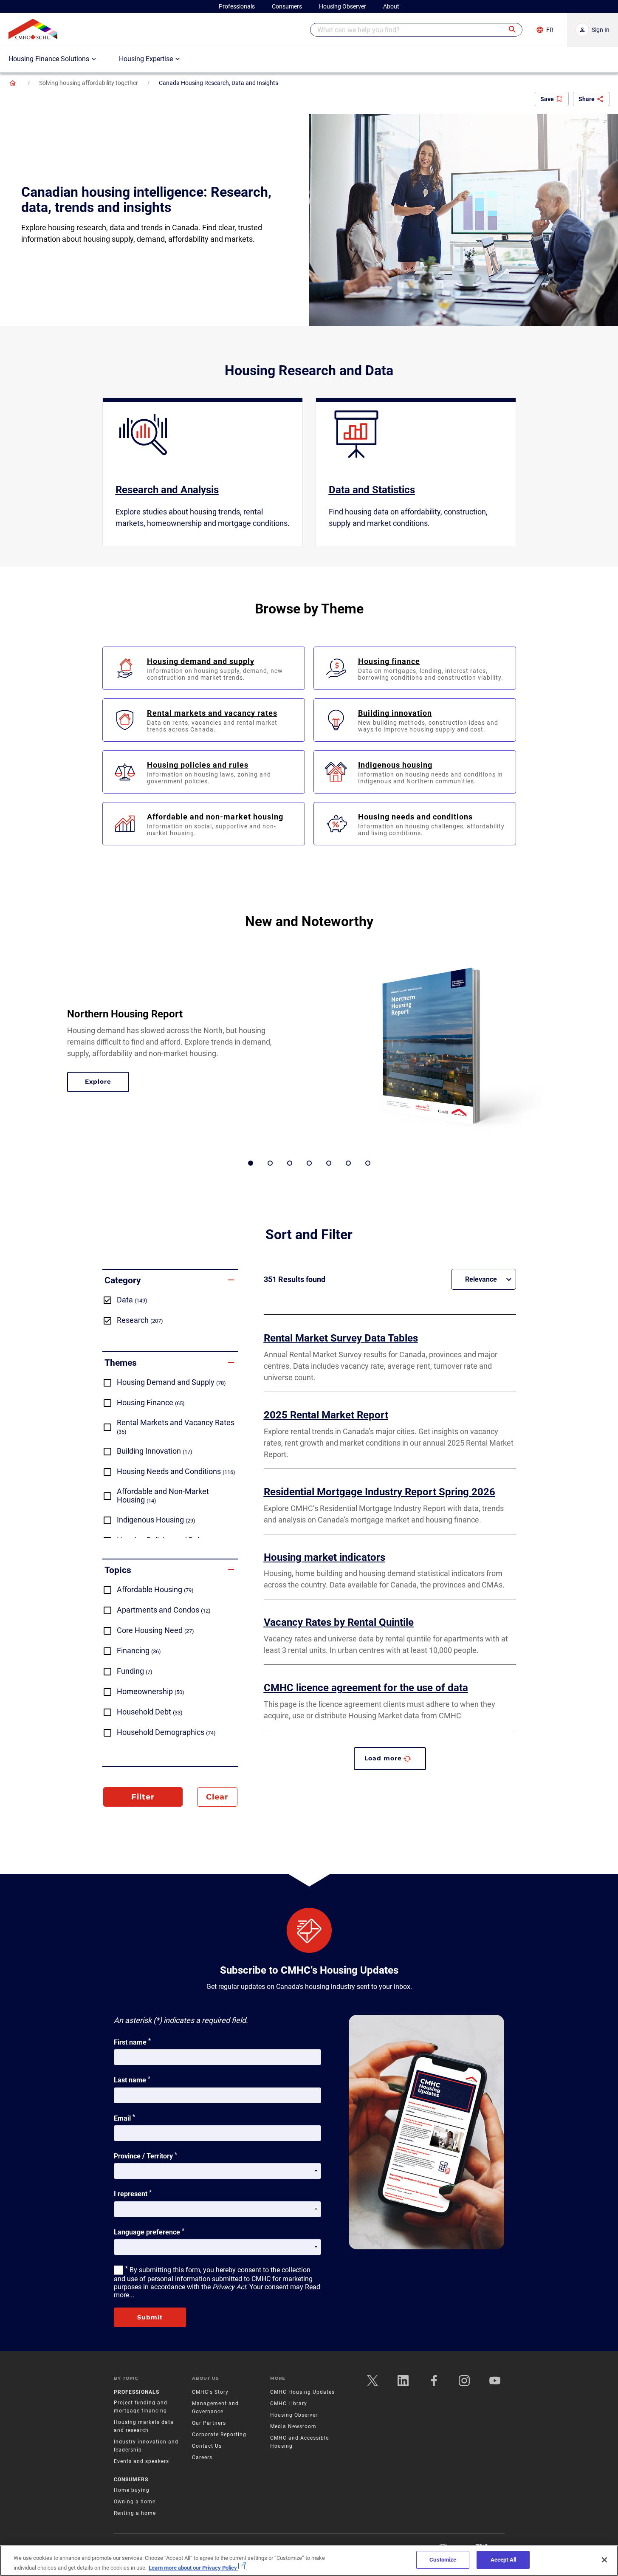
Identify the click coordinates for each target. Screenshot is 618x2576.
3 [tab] (290, 1163)
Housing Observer (294, 2415)
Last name (132, 2079)
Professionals (137, 2392)
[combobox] (416, 30)
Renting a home (135, 2513)
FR (550, 30)
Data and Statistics (372, 490)
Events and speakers (141, 2461)
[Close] (604, 2560)
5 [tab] (329, 1163)
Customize (443, 2560)
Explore (107, 1083)
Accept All (503, 2560)
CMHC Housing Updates (302, 2392)
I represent (133, 2193)
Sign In (601, 30)
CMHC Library (289, 2404)
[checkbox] (170, 1300)
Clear (217, 1797)
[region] (309, 2561)
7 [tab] (368, 1163)
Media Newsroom (293, 2426)
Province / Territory (145, 2155)
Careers (202, 2457)
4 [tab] (309, 1163)
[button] (513, 30)
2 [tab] (270, 1163)
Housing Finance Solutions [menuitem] (49, 59)
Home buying (132, 2490)
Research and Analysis (167, 490)
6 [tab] (348, 1163)
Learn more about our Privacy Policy (193, 2567)
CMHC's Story (210, 2392)
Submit (150, 2317)
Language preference (149, 2231)
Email (124, 2118)
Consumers (131, 2480)
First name (132, 2042)
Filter (143, 1797)
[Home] (13, 83)
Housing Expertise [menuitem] (146, 59)
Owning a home (135, 2502)
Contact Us (207, 2446)
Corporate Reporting (219, 2435)
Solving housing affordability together (89, 83)
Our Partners (209, 2423)
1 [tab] (251, 1163)
